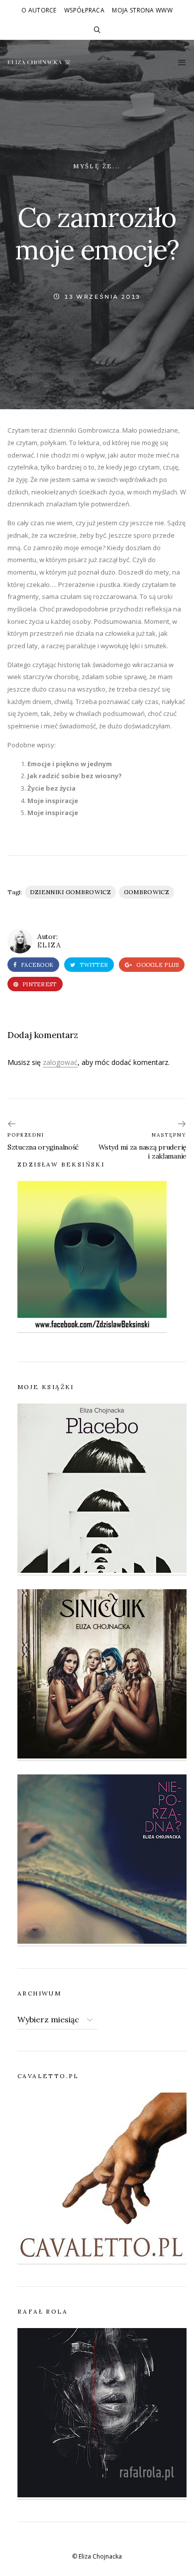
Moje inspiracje (53, 801)
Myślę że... (97, 166)
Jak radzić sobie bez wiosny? (75, 776)
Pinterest (39, 984)
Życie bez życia (51, 788)
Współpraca (84, 10)
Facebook (36, 965)
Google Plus (157, 965)
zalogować (60, 1062)
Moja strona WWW (142, 10)
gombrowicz (146, 892)
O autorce (39, 10)
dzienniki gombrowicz (70, 892)
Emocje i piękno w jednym (70, 764)
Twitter (93, 965)
